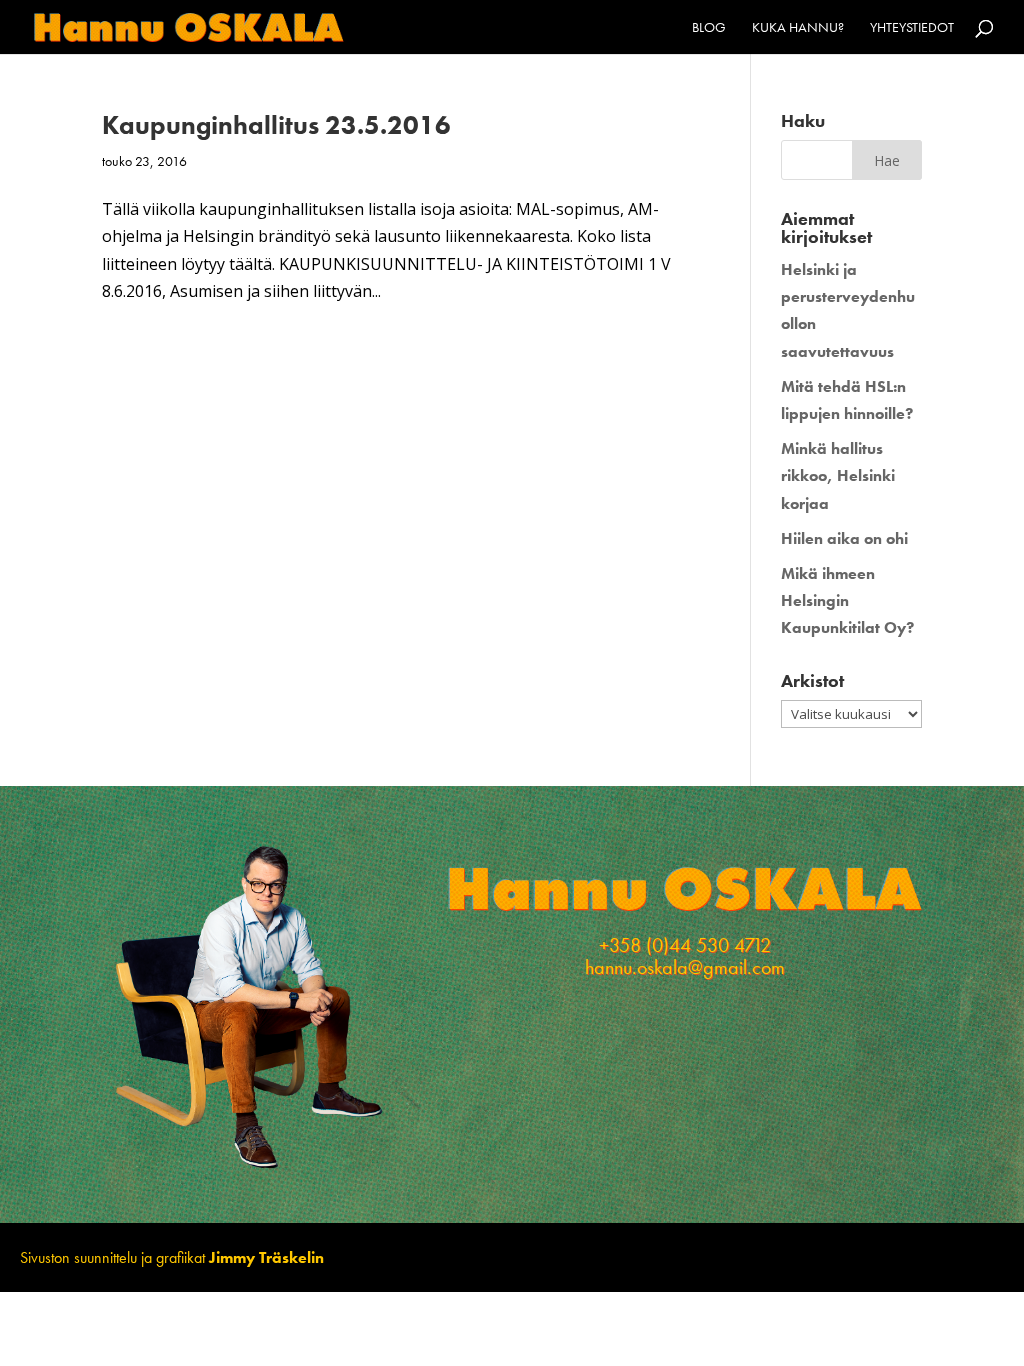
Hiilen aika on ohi (844, 538)
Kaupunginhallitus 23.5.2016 (276, 125)
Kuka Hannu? (798, 28)
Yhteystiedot (912, 28)
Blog (709, 28)
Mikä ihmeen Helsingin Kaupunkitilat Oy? (847, 600)
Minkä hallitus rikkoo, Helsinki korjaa (838, 475)
